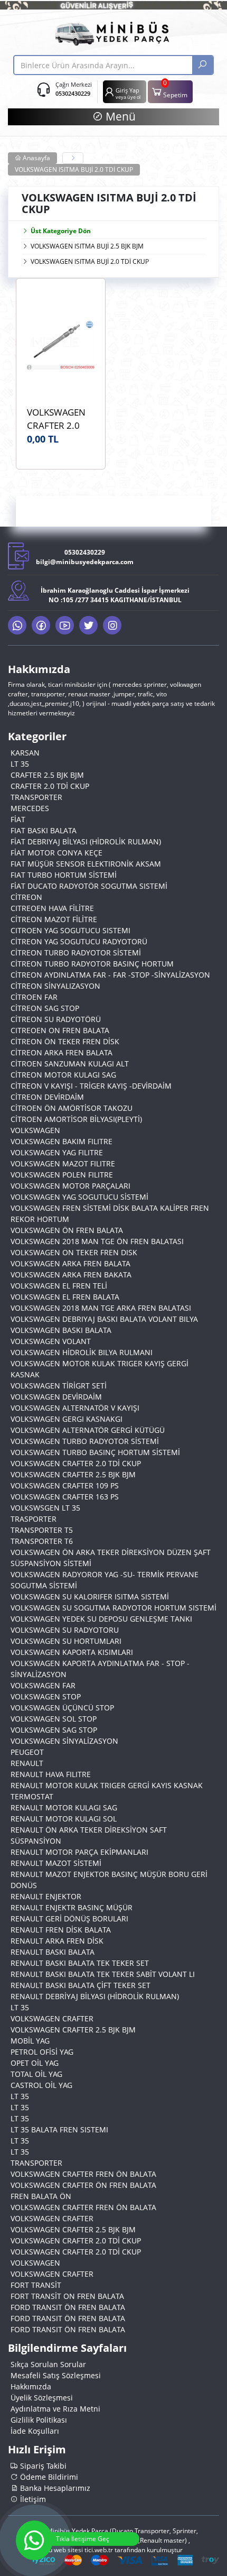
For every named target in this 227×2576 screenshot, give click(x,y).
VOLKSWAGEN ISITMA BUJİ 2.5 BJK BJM (87, 246)
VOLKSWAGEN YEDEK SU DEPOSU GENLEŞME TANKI (101, 1619)
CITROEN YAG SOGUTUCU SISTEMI (70, 930)
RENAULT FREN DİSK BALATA (61, 1930)
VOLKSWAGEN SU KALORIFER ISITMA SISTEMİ (90, 1597)
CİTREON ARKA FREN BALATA (62, 1052)
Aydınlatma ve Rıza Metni (55, 2409)
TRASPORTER (34, 1519)
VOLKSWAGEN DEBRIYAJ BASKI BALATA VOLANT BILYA (104, 1319)
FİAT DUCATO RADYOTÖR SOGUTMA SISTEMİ (89, 886)
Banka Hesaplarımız (54, 2488)
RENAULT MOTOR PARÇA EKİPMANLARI (79, 1852)
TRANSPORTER (36, 797)
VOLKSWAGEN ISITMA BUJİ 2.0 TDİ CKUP (74, 169)
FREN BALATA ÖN (41, 2196)
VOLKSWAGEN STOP (46, 1696)
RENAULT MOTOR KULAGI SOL (64, 1819)
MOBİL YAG (30, 2041)
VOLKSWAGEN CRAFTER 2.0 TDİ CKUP (76, 1463)
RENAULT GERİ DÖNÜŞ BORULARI (69, 1919)
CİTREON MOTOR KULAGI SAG (63, 1075)
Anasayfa (36, 158)
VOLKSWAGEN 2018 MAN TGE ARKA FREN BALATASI (101, 1308)
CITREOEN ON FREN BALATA (60, 1030)
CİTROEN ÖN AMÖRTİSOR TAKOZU (72, 1108)
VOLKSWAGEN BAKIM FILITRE (62, 1141)
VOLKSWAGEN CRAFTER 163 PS (65, 1497)
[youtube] (65, 625)
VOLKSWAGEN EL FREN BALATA (65, 1297)
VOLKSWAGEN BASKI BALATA (61, 1330)
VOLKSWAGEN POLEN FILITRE (62, 1175)
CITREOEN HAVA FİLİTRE (52, 908)
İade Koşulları (35, 2431)
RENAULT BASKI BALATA (53, 1952)
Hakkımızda (31, 2386)
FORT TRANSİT (36, 2285)
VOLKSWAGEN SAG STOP (54, 1730)
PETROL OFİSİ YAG (42, 2052)
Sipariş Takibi (42, 2466)
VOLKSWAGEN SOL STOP (54, 1719)
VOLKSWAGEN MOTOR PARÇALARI (70, 1186)
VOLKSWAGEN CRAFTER (52, 2018)
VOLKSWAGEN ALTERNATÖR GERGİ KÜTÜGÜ (88, 1430)
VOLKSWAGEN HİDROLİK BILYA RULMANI (82, 1352)
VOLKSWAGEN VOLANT (51, 1341)
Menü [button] (119, 116)
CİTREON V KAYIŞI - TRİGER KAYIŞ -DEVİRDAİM (91, 1086)
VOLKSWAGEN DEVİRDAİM (56, 1397)
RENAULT (27, 1763)
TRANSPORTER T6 (42, 1541)
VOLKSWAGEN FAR (43, 1685)
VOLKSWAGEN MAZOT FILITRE (63, 1163)
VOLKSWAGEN (35, 1130)
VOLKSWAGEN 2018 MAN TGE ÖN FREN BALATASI (97, 1241)
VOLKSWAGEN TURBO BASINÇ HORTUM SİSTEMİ (95, 1452)
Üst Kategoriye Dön (61, 231)
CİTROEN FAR (34, 997)
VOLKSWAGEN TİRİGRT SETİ (59, 1386)
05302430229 (73, 93)
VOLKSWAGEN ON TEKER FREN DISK (74, 1252)
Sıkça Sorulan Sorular (48, 2364)
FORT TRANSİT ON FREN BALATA (67, 2296)
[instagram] (112, 625)
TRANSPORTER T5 (42, 1530)
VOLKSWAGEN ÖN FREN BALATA (67, 1230)
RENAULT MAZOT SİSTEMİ (56, 1863)
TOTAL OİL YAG (36, 2074)
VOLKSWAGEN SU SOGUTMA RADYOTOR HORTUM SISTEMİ (113, 1608)
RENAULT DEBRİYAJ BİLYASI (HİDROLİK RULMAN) (95, 1996)
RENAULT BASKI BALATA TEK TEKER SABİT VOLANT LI (103, 1974)
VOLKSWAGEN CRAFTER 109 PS (65, 1485)
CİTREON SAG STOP (45, 1008)
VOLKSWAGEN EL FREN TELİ (59, 1286)
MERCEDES (30, 808)
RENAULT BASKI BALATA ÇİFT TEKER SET (81, 1985)
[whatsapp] (17, 625)
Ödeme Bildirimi (48, 2477)
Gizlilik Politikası (39, 2420)
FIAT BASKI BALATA (44, 830)
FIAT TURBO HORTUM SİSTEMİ (64, 875)
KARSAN (25, 753)
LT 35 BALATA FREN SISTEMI (59, 2129)
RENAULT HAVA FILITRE (51, 1774)
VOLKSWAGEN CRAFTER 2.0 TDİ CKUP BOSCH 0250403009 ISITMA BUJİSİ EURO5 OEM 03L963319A (56, 419)
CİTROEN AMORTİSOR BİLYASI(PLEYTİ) (76, 1119)
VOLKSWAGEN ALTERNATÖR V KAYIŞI (75, 1408)
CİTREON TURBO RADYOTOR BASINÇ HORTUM (92, 964)
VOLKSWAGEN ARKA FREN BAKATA (71, 1275)
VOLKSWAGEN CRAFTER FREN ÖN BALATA (83, 2174)
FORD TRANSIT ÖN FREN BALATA (68, 2307)
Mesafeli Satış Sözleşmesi (56, 2375)
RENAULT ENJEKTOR (46, 1896)
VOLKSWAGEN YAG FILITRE (57, 1152)
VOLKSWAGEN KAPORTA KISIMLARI (72, 1652)
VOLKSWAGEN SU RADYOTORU (65, 1630)
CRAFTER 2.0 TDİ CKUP (50, 786)
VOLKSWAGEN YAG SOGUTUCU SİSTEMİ (79, 1197)
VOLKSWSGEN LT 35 (45, 1508)
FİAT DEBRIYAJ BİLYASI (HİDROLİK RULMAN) (86, 841)
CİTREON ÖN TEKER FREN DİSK (65, 1041)
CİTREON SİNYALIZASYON (55, 986)
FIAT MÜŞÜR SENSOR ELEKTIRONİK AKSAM (86, 864)
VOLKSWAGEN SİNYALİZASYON (64, 1741)
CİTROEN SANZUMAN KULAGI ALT (70, 1064)
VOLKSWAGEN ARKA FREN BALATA (70, 1263)
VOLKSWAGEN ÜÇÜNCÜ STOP (62, 1708)
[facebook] (41, 625)
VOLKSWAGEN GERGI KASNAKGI (67, 1419)
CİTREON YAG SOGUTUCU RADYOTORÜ (79, 941)
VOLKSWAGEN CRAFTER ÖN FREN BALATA (83, 2185)
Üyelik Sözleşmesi (42, 2398)
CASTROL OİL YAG (41, 2085)
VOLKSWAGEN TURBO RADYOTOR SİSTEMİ (85, 1441)
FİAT (18, 819)
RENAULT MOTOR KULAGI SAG (64, 1807)
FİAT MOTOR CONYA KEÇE (56, 853)
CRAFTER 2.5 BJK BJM (47, 775)
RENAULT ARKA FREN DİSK (57, 1941)
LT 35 (20, 764)
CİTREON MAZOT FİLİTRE (54, 919)
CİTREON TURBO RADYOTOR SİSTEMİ (76, 953)
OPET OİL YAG (35, 2063)
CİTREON (26, 897)
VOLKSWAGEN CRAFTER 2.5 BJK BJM (73, 1474)
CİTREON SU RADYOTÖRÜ (56, 1019)
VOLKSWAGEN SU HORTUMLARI (66, 1641)
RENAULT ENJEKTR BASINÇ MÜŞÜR (72, 1907)
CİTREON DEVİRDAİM (47, 1097)
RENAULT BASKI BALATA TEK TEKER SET (80, 1963)
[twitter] (88, 625)
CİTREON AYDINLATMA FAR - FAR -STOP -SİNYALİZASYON (110, 975)
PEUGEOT (27, 1752)
